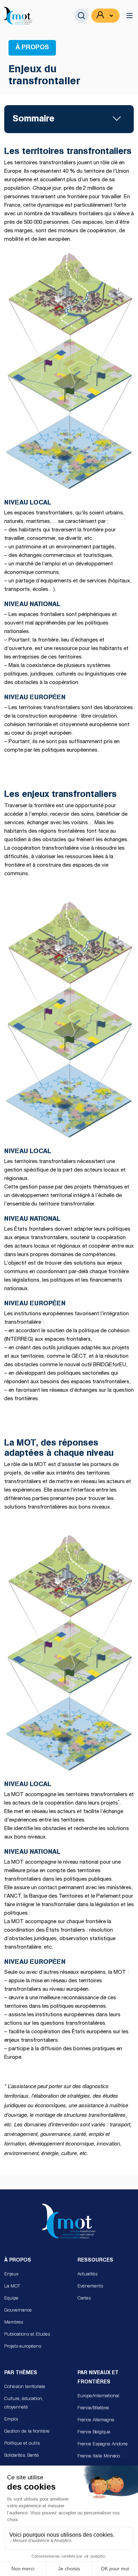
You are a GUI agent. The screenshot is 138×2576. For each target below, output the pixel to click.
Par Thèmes (21, 2373)
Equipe (11, 2299)
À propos (18, 2261)
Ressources (95, 2261)
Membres (14, 2323)
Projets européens (23, 2347)
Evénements (90, 2287)
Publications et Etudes (27, 2335)
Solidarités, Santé (22, 2456)
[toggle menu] (130, 16)
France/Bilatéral (93, 2408)
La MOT (12, 2287)
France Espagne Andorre (103, 2444)
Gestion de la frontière (27, 2432)
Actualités (87, 2275)
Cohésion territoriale (25, 2387)
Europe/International (98, 2396)
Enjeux (11, 2275)
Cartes (84, 2299)
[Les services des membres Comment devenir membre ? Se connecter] (105, 16)
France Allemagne (96, 2420)
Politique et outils (22, 2444)
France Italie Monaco (99, 2457)
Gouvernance (18, 2311)
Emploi (11, 2420)
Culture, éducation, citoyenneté (24, 2403)
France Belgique (94, 2432)
